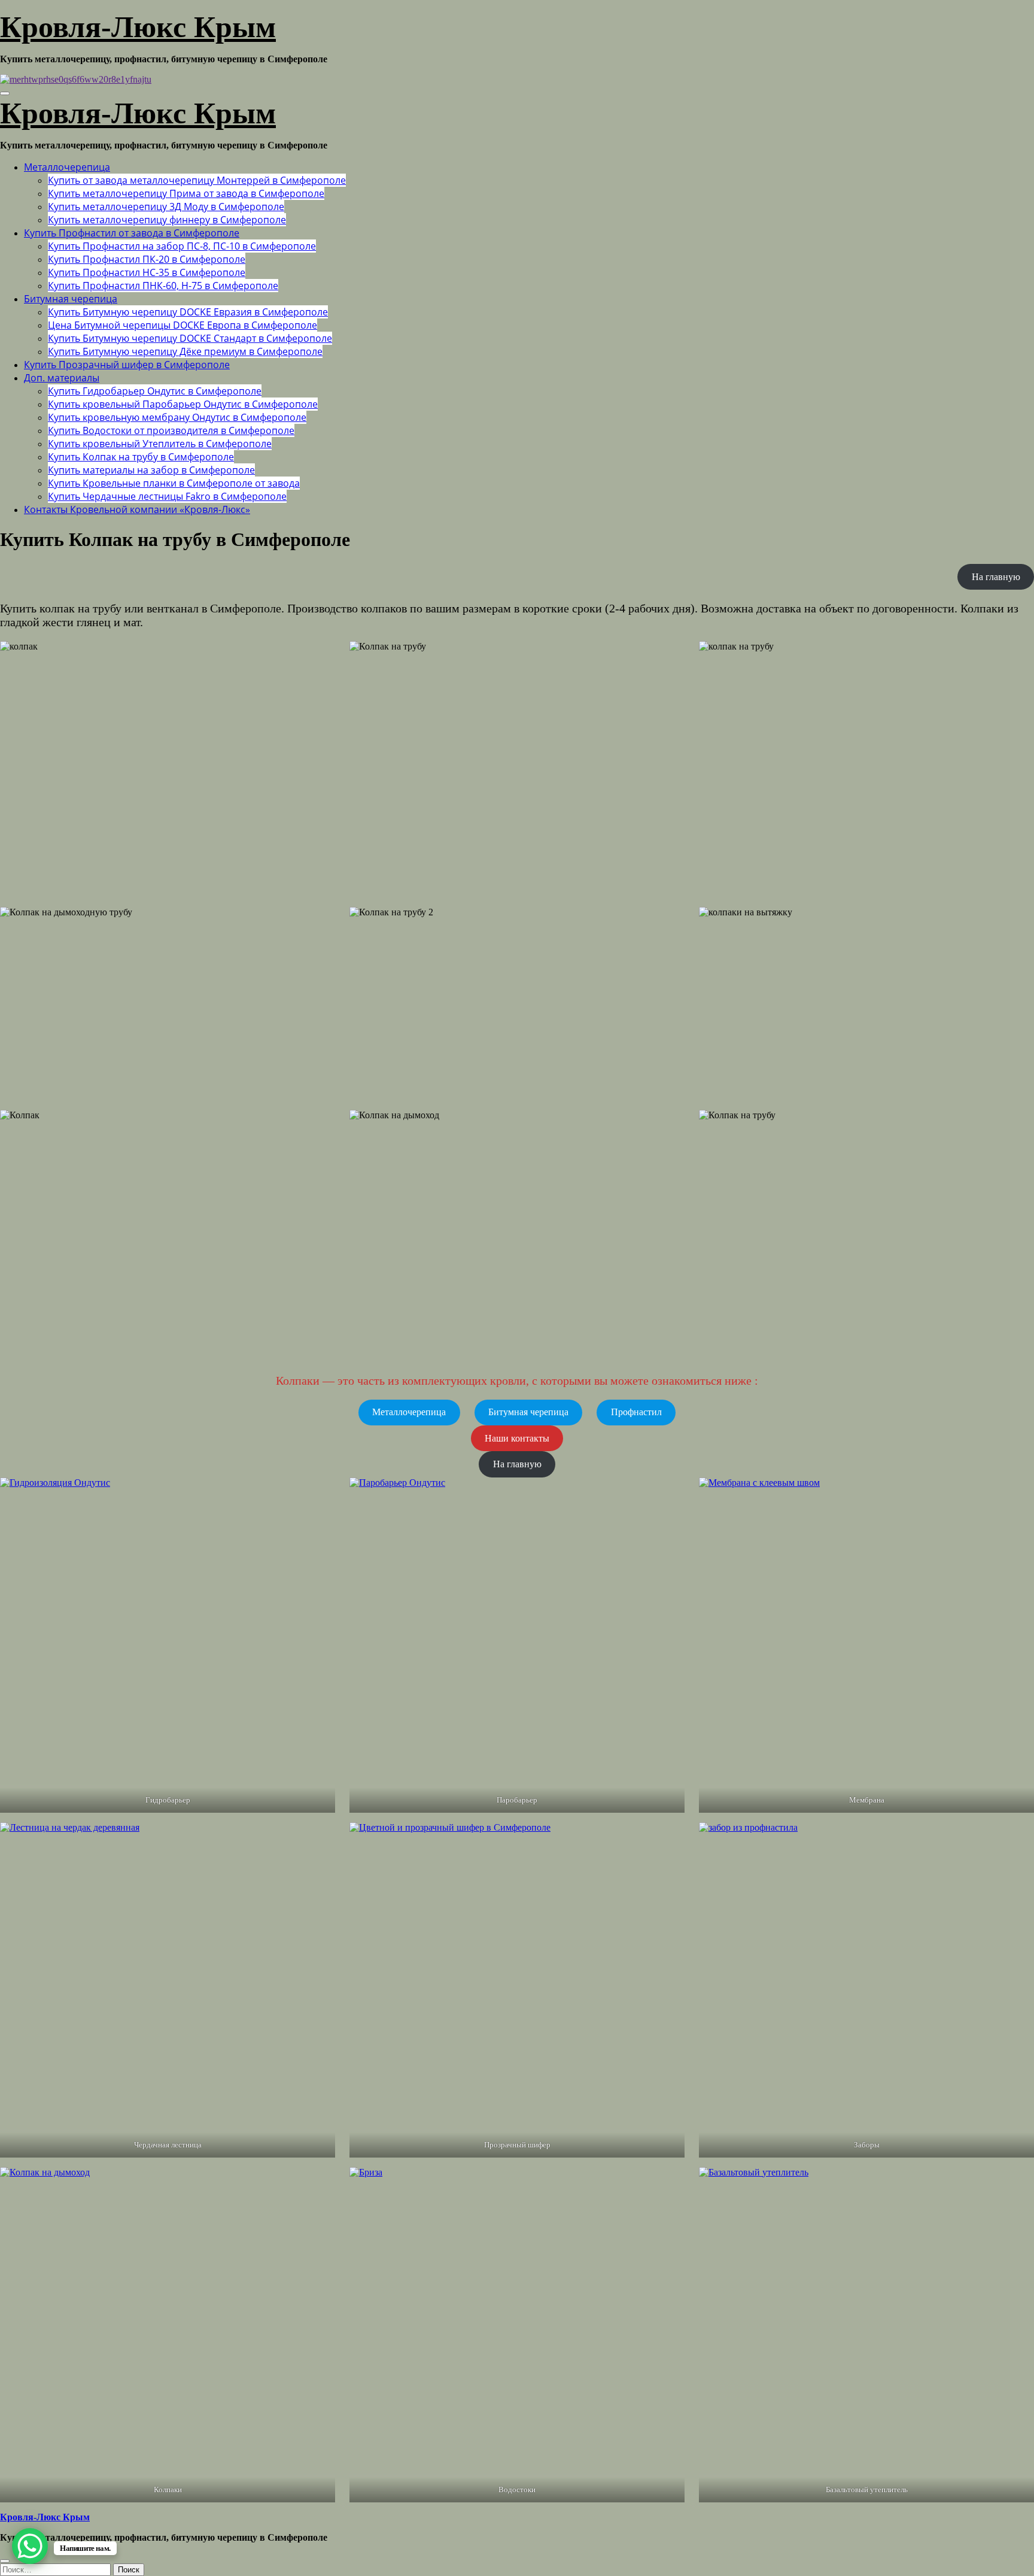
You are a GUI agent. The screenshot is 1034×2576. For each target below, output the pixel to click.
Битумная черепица (71, 299)
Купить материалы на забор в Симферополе (151, 470)
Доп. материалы (62, 378)
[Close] (5, 2561)
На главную (996, 577)
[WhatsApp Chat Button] (30, 2546)
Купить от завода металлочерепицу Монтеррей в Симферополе (197, 180)
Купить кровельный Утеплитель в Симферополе (160, 444)
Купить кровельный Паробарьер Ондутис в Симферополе (183, 404)
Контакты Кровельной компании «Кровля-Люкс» (137, 509)
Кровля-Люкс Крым (138, 27)
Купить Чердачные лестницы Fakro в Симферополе (167, 496)
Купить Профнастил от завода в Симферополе (132, 233)
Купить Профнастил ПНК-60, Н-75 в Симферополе (163, 286)
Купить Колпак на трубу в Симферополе (141, 457)
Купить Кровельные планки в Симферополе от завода (174, 483)
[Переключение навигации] (5, 93)
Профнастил (636, 1412)
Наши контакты (517, 1438)
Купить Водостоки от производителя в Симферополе (171, 430)
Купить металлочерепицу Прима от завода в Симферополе (186, 193)
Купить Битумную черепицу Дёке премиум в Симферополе (185, 351)
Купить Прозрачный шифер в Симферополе (127, 365)
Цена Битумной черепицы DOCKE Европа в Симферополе (183, 325)
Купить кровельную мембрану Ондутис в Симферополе (177, 417)
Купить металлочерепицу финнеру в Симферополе (167, 220)
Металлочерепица (67, 167)
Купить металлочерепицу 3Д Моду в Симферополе (166, 207)
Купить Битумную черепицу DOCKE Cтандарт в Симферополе (190, 338)
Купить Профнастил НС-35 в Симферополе (147, 272)
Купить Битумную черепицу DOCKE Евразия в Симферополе (188, 312)
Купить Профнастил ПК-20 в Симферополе (147, 259)
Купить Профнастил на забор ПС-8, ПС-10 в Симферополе (182, 246)
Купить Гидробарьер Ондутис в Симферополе (155, 391)
